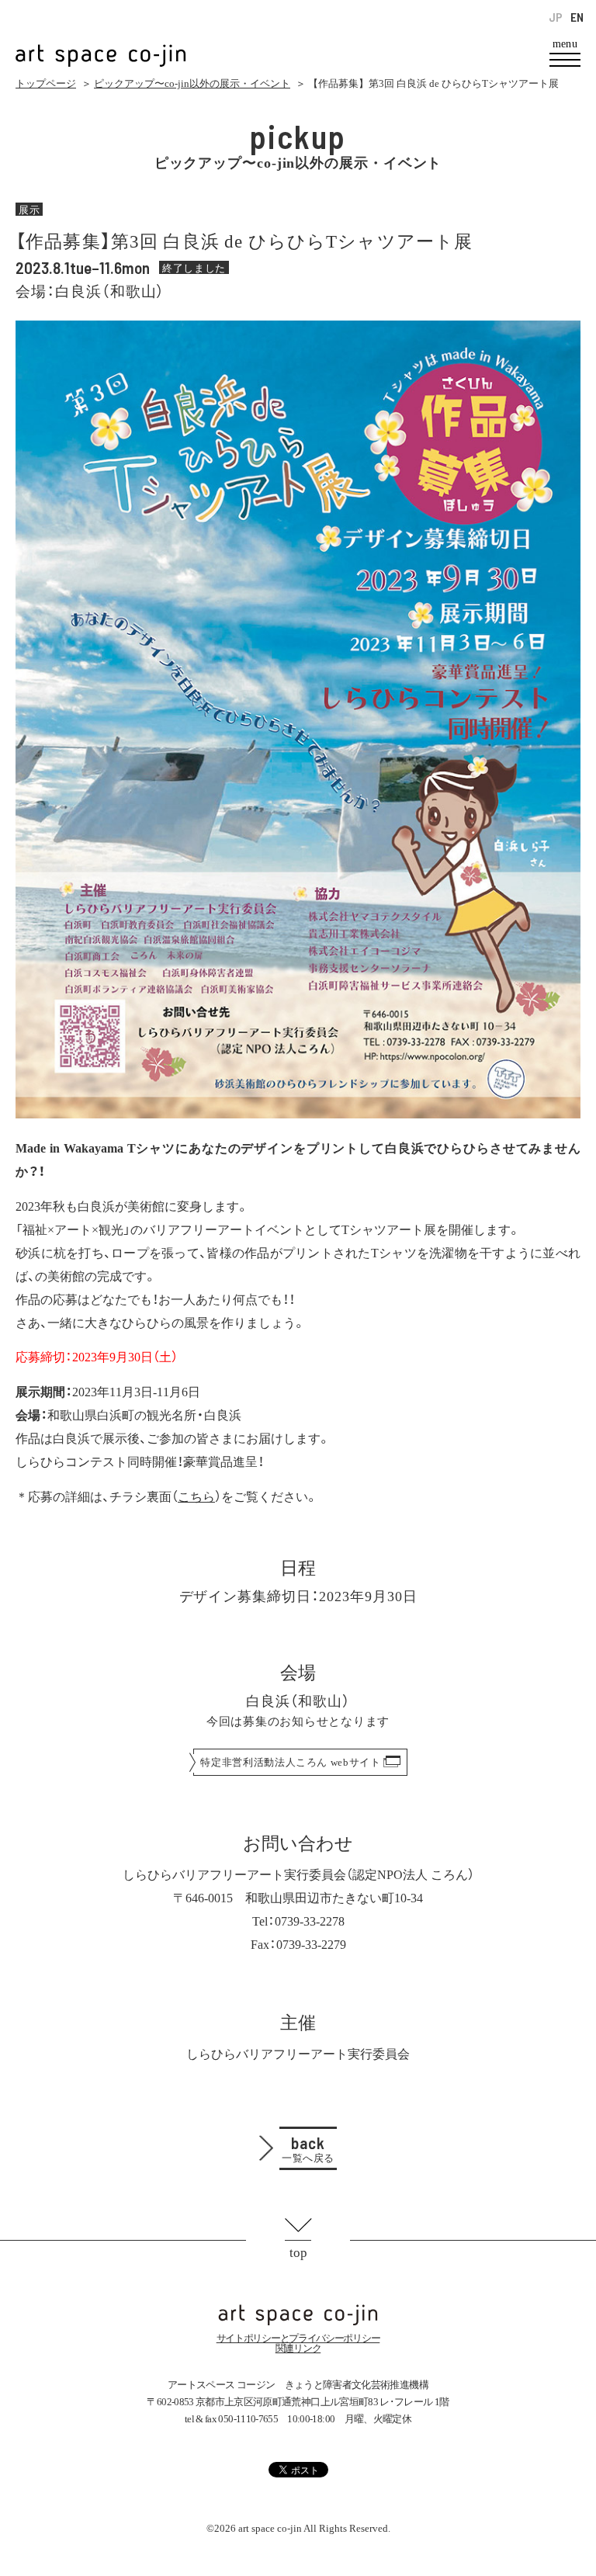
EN (577, 17)
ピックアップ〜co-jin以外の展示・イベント (192, 83)
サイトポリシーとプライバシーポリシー (298, 2338)
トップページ (46, 83)
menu (565, 44)
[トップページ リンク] (101, 47)
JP (556, 17)
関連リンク (298, 2348)
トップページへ (298, 2315)
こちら (196, 1496)
